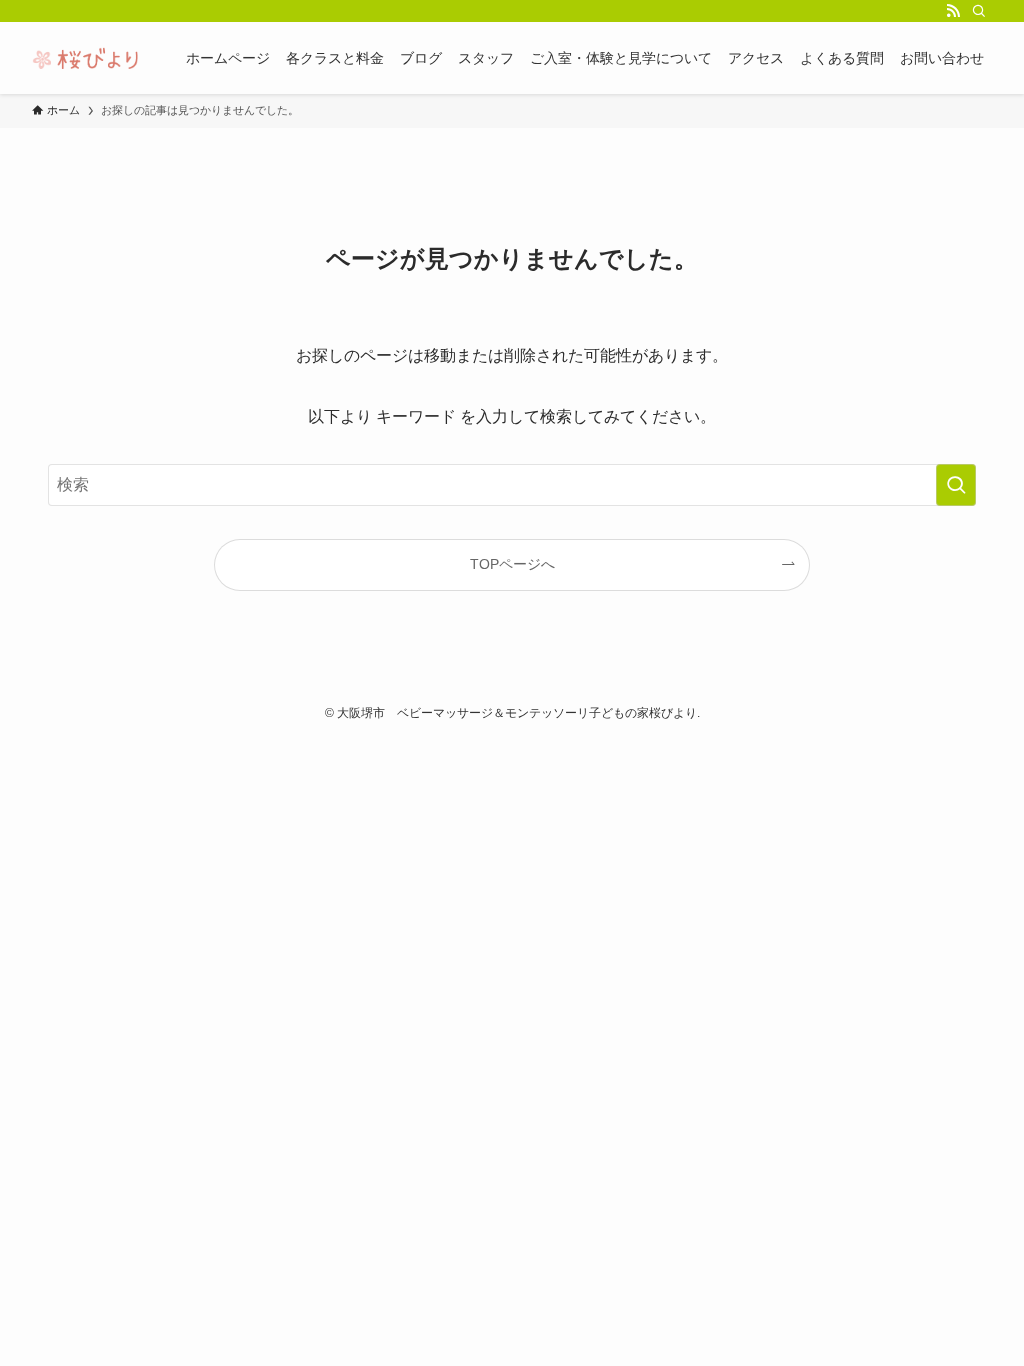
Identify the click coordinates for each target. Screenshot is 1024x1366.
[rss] (953, 11)
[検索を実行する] (956, 485)
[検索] (979, 11)
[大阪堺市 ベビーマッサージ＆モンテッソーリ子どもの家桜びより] (85, 58)
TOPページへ (512, 564)
